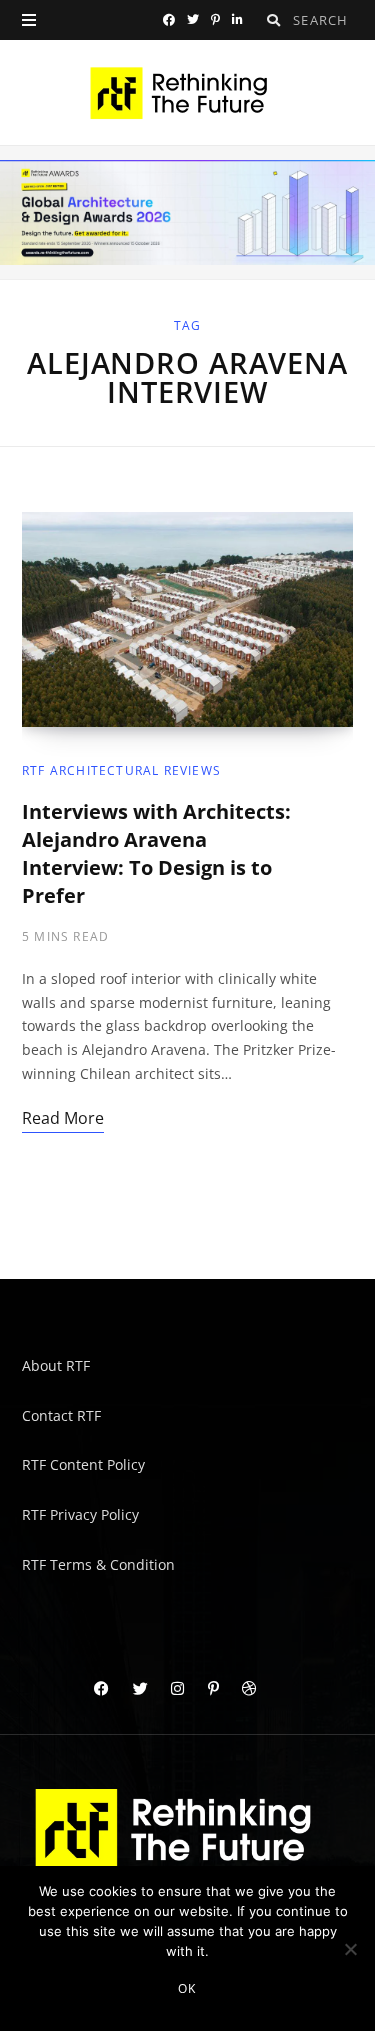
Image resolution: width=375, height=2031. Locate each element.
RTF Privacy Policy (80, 1514)
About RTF (56, 1365)
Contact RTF (61, 1415)
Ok (187, 1988)
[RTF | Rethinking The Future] (187, 93)
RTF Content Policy (83, 1464)
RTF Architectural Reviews (121, 770)
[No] (350, 1949)
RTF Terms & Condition (98, 1564)
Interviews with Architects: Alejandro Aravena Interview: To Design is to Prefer (156, 853)
